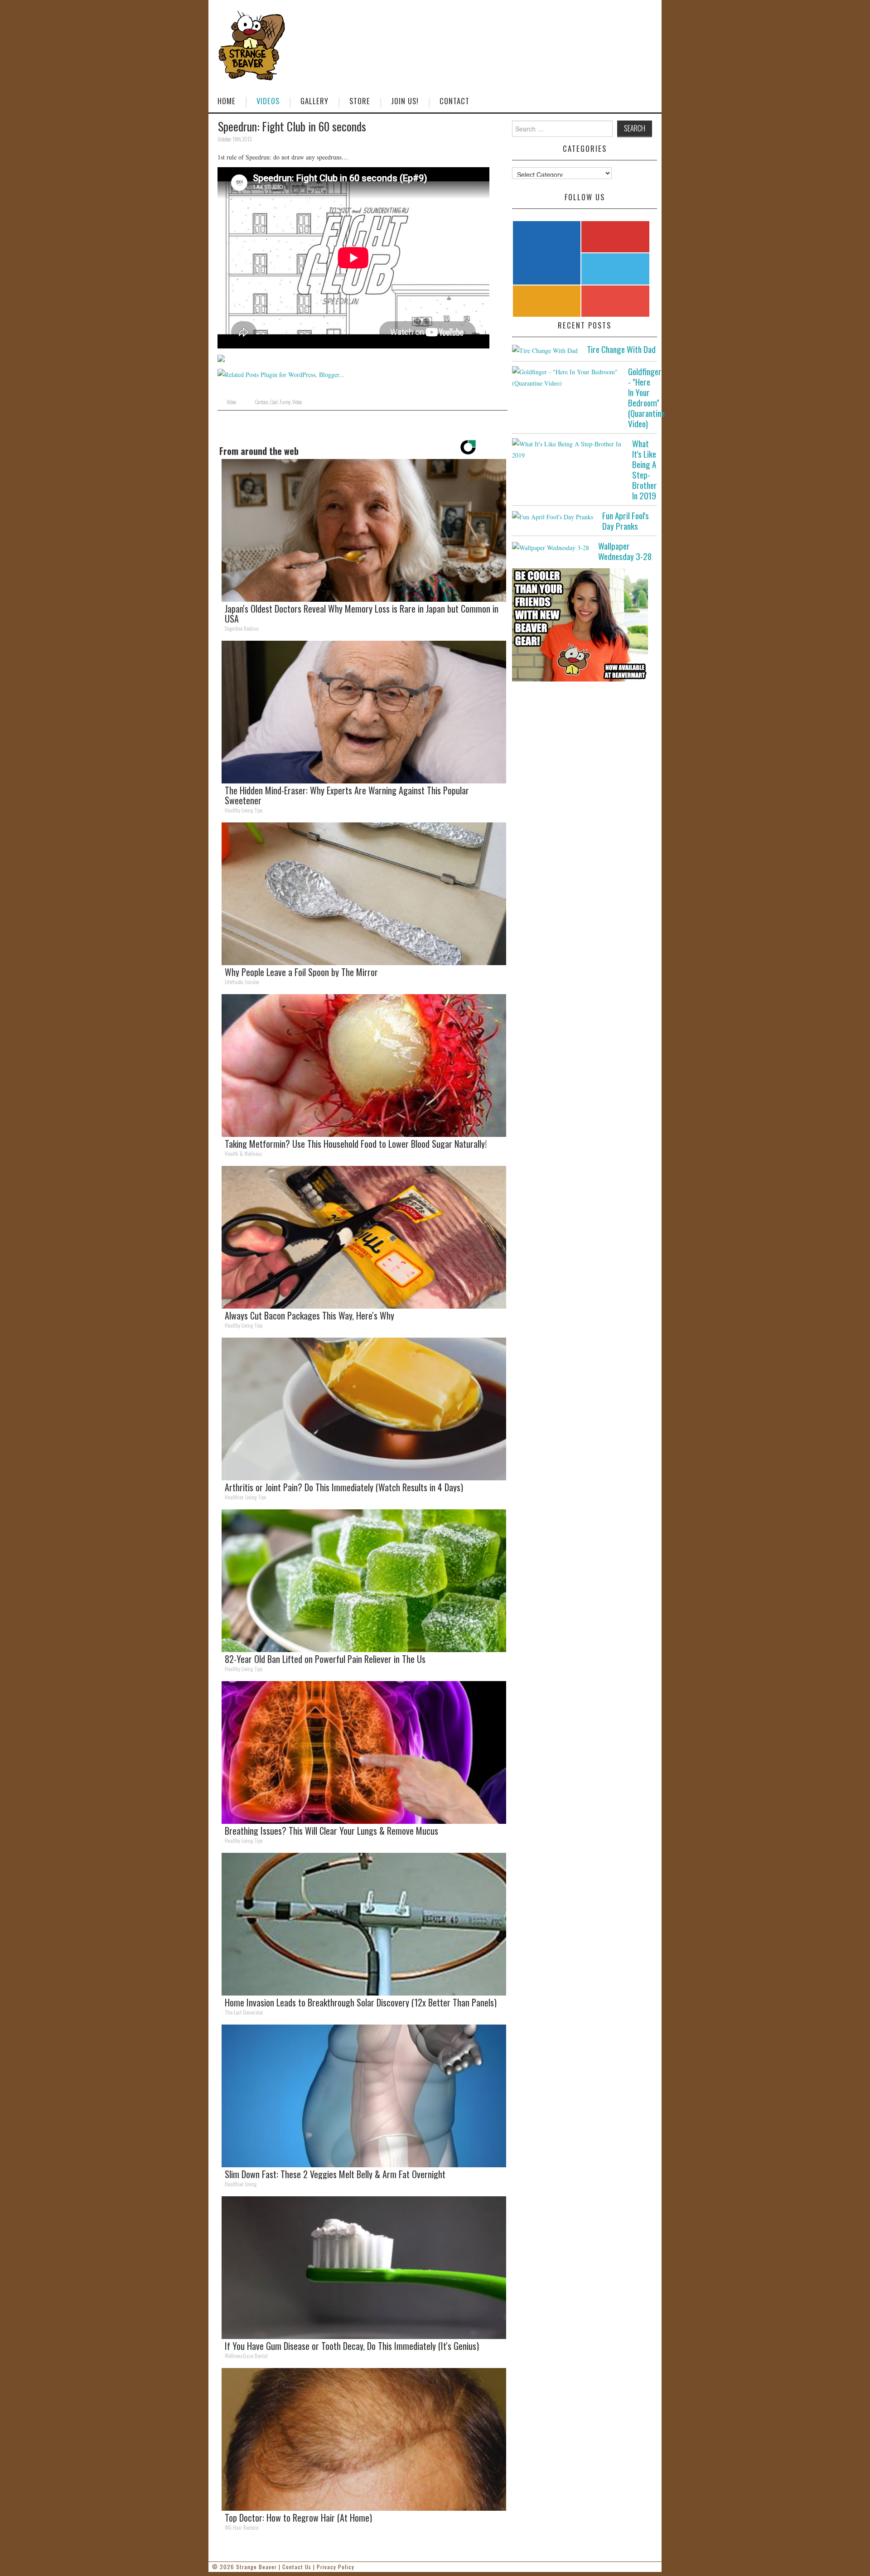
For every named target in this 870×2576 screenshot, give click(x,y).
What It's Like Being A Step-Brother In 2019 (645, 469)
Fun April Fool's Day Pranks (626, 521)
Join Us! (405, 101)
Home (227, 101)
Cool (274, 402)
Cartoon (261, 402)
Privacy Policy (336, 2567)
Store (360, 101)
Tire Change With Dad (621, 349)
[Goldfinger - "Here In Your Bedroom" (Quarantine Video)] (565, 377)
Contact (454, 101)
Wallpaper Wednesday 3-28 (625, 551)
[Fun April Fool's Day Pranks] (553, 516)
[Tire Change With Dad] (545, 350)
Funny (285, 402)
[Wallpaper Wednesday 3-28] (551, 547)
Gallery (314, 101)
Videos (268, 101)
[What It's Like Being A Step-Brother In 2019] (568, 449)
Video (231, 402)
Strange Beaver (256, 2567)
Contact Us (297, 2567)
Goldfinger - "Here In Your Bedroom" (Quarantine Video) (646, 397)
